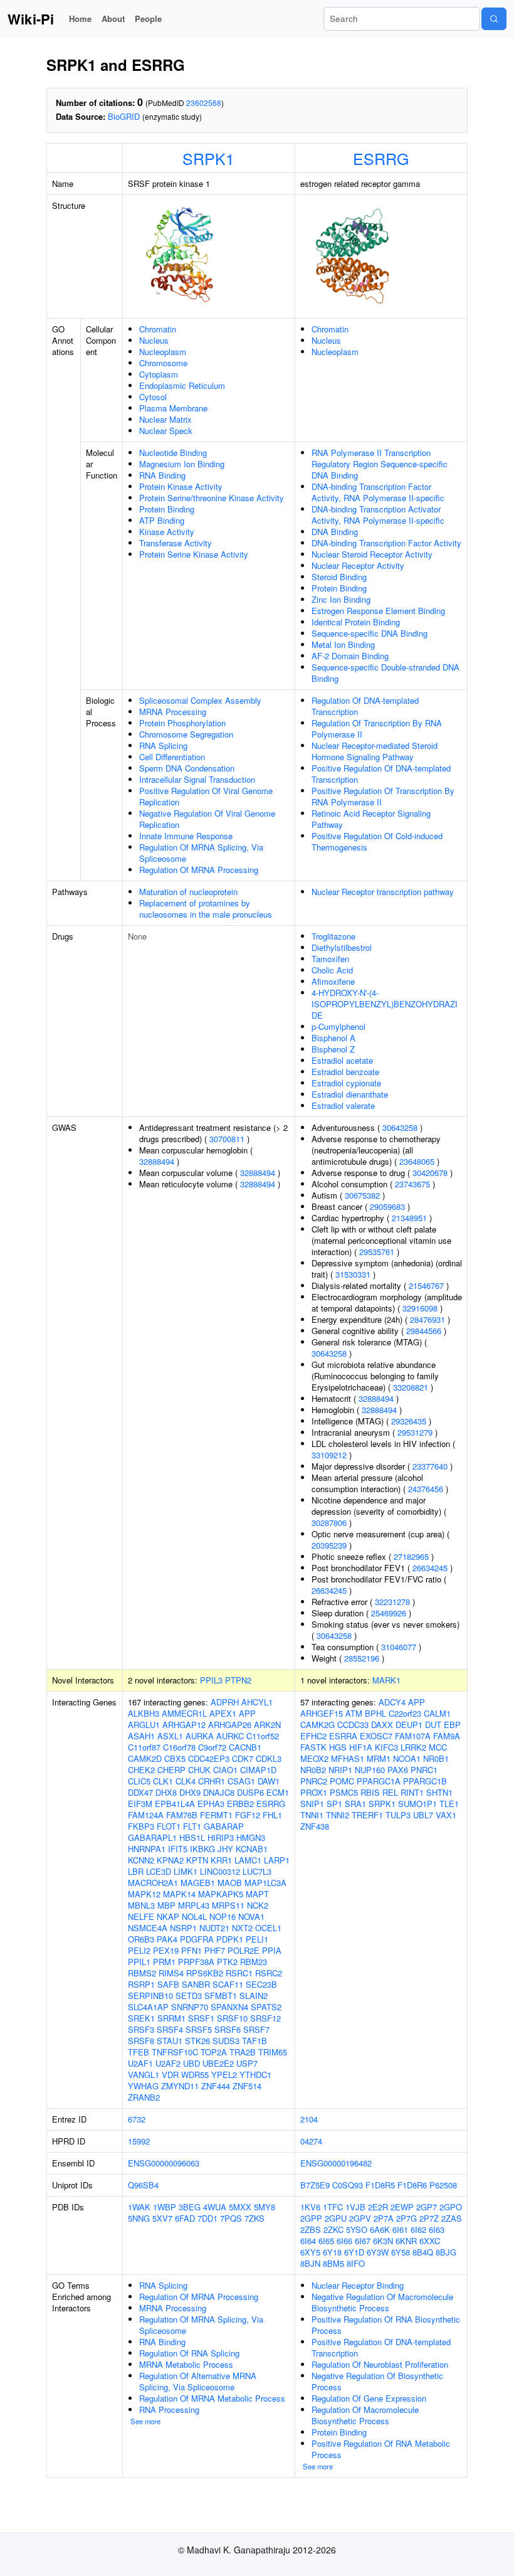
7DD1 (207, 2218)
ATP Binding (162, 520)
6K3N (383, 2241)
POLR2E (244, 1950)
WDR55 (195, 2075)
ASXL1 (170, 1736)
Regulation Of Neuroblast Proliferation (380, 2364)
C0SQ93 (348, 2185)
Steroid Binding (339, 577)
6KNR (406, 2241)
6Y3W (378, 2252)
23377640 (430, 1466)
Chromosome (163, 363)
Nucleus (154, 340)
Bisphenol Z (333, 1049)
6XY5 (310, 2252)
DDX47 (140, 1792)
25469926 (389, 1613)
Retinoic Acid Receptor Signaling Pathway (371, 819)
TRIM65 (273, 2052)
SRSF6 (228, 2029)
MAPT (257, 1894)
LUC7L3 (257, 1871)
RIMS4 (171, 1973)
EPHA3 (211, 1804)
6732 (137, 2119)
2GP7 (427, 2207)
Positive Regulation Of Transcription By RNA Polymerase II (383, 796)
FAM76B (182, 1815)
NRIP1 (340, 1770)
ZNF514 (247, 2086)
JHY (225, 1849)
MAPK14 (179, 1894)
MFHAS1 (348, 1758)
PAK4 (167, 1939)
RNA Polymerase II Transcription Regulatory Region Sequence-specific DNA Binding (380, 464)
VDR (170, 2075)
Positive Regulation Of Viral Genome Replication (206, 796)
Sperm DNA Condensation (187, 768)
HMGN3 (251, 1837)
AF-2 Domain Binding (350, 656)
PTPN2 (238, 1680)
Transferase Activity (176, 543)
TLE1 (449, 1804)
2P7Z (429, 2218)
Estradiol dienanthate (350, 1094)
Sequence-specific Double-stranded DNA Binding (385, 673)
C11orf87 (144, 1747)
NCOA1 (407, 1758)
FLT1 (192, 1826)
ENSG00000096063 (164, 2163)
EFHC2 (313, 1736)
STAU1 (170, 2041)
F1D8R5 (380, 2185)
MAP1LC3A (265, 1883)
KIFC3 (386, 1747)
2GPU (336, 2218)
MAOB (230, 1883)
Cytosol (153, 397)
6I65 (326, 2241)
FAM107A (413, 1736)
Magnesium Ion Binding (182, 464)
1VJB (355, 2207)
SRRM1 (171, 2018)
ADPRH (225, 1702)
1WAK (139, 2207)
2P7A (384, 2218)
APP (247, 1713)
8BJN (310, 2263)
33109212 (329, 1455)
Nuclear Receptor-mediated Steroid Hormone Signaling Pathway (375, 751)
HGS (338, 1747)
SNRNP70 (190, 2007)
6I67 (363, 2241)
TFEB (139, 2052)
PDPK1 (230, 1939)
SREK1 (141, 2018)
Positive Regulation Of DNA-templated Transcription (381, 774)
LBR (136, 1871)
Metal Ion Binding (343, 644)
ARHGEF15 (322, 1713)
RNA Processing (169, 2409)
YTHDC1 (255, 2075)
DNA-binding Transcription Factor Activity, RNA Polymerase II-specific (378, 492)
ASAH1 (141, 1736)
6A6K (380, 2229)
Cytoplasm (159, 374)
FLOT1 (169, 1826)
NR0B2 (313, 1770)
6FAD (185, 2218)
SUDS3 (226, 2041)
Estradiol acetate (342, 1060)
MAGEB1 (198, 1883)
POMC (342, 1781)
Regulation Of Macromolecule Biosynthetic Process (365, 2415)
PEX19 (166, 1950)
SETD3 (189, 1996)
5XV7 (162, 2218)
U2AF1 (140, 2063)
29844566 (424, 1331)
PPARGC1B (425, 1781)
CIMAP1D (258, 1770)
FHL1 (272, 1815)
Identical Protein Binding (356, 622)
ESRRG (381, 158)
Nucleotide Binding (173, 453)
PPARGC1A (379, 1781)
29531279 (415, 1432)
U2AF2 (168, 2063)
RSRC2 (269, 1973)
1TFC (333, 2207)
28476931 (427, 1319)
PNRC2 (314, 1781)
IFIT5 (178, 1849)
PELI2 (139, 1950)
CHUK (199, 1770)
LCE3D (159, 1871)
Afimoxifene (333, 981)
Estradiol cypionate (346, 1083)
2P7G (406, 2218)
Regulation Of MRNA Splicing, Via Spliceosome (201, 853)
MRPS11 (228, 1905)
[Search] (494, 19)
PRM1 (164, 1962)
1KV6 (310, 2207)
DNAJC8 (219, 1792)
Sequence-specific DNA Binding (370, 633)
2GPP (311, 2218)
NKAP (168, 1916)
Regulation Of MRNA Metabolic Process (212, 2398)
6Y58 (401, 2252)
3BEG (190, 2207)
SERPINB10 (150, 1996)
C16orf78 (179, 1747)
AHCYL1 (257, 1702)
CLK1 (163, 1781)
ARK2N (267, 1725)
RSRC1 (239, 1973)
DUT (433, 1725)
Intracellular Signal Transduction (197, 779)
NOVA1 (251, 1916)
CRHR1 (212, 1781)
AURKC (230, 1736)
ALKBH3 (144, 1713)
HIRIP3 (221, 1837)
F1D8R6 (412, 2185)
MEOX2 (314, 1758)
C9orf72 (212, 1747)
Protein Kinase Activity (181, 486)
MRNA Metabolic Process (186, 2364)
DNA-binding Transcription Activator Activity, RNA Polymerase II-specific (378, 515)
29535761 (377, 1252)
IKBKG (202, 1849)
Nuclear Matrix (165, 419)
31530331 (353, 1274)
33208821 (411, 1387)
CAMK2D (145, 1758)
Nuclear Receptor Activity (358, 565)
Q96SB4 (143, 2185)
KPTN (197, 1860)
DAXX (382, 1725)
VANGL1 (144, 2075)
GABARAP (224, 1826)
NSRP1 (183, 1928)
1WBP (165, 2207)
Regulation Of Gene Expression (369, 2398)
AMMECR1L (184, 1713)
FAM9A (447, 1736)
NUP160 (370, 1770)
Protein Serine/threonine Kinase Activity (212, 498)
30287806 (329, 1523)
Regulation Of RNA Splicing (189, 2353)
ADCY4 (392, 1702)
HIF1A (361, 1747)
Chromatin (158, 329)
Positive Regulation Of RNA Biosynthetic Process (386, 2325)
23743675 (412, 1184)
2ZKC (333, 2229)
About (113, 19)
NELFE (141, 1916)
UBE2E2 (218, 2063)
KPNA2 (170, 1860)
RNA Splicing (163, 745)
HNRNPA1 (147, 1849)
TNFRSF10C (175, 2052)
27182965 (411, 1556)
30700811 (227, 1139)
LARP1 (277, 1860)
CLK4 (186, 1781)
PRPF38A (196, 1962)
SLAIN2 (254, 1996)
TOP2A (214, 2052)
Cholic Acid (332, 970)
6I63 (437, 2229)
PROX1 (314, 1792)
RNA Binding (162, 475)
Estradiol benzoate (345, 1072)
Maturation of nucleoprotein (188, 892)
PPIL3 (211, 1680)
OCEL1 (268, 1928)
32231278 (392, 1602)
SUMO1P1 (417, 1804)
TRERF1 (367, 1815)
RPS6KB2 (205, 1973)
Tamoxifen (330, 959)
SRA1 (355, 1804)
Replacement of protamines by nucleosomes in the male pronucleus (206, 909)
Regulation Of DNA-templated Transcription (365, 706)
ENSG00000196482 (336, 2163)
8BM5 (333, 2263)
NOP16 (223, 1916)
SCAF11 (228, 1984)
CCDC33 (353, 1725)
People (148, 19)
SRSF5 (199, 2029)
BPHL (375, 1713)
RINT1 (412, 1792)
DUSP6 (250, 1792)
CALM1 (437, 1713)
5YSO (357, 2229)
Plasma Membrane (173, 408)
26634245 (430, 1568)
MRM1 (379, 1758)
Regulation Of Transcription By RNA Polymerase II (377, 729)
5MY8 (265, 2207)
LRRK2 (413, 1747)
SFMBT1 (221, 1996)
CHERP (171, 1770)
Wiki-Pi (31, 19)
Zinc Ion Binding (341, 599)
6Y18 (332, 2252)
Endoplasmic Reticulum (182, 385)
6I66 (344, 2241)
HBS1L (192, 1837)
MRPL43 (194, 1905)
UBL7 (423, 1815)
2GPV (360, 2218)
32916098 (420, 1308)
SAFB (168, 1984)
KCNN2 (141, 1860)
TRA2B (243, 2052)
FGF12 (248, 1815)
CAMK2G (317, 1725)
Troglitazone (333, 936)
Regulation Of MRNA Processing (199, 870)
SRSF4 (170, 2029)
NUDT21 (214, 1928)
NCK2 (258, 1905)
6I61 (400, 2229)
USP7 (247, 2063)
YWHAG (143, 2086)
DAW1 (269, 1781)
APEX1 (223, 1713)
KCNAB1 (252, 1849)
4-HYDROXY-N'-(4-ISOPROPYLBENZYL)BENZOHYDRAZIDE (385, 1004)
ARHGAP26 (230, 1725)
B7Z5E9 (315, 2185)
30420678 (430, 1173)
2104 (309, 2119)
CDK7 (243, 1758)
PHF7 (215, 1950)
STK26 (197, 2041)
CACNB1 (245, 1747)
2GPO (451, 2207)
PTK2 (227, 1962)
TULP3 (398, 1815)
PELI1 (257, 1939)
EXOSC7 (376, 1736)
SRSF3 (141, 2029)
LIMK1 (186, 1871)
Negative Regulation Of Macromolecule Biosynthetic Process (382, 2302)
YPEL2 (224, 2075)
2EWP (402, 2207)
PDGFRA (197, 1939)
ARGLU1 (144, 1725)
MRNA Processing (173, 712)
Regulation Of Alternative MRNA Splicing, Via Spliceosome (198, 2381)
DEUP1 (409, 1725)
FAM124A (146, 1815)
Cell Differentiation (172, 757)
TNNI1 (312, 1815)
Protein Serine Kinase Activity (194, 554)
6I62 (418, 2229)
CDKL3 (269, 1758)
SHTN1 (439, 1792)
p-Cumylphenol (338, 1026)
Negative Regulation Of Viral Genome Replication (207, 819)
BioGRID (124, 116)
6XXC (430, 2241)
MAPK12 (144, 1894)
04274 (311, 2141)
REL (390, 1792)
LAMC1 (248, 1860)
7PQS (231, 2218)
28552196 (362, 1658)
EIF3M (140, 1804)
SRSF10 (232, 2018)
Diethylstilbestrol (342, 947)
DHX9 (190, 1792)
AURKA (200, 1736)
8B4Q (423, 2252)
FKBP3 (141, 1826)
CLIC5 (139, 1781)
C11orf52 (263, 1736)
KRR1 (221, 1860)
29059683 (387, 1206)
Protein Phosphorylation (182, 723)
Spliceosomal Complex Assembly (200, 700)
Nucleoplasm (163, 352)
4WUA (215, 2207)
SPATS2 (266, 2007)
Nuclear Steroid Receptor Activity (372, 554)
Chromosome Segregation (186, 734)
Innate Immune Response (186, 836)
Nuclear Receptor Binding (358, 2285)
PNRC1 (424, 1770)
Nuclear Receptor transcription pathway (383, 892)
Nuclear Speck (166, 431)
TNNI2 (338, 1815)
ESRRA (343, 1736)
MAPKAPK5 (221, 1894)
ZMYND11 (180, 2086)
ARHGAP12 (184, 1725)
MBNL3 (141, 1905)
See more (145, 2421)
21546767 (426, 1285)
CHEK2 (141, 1770)
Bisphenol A (333, 1038)
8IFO (356, 2263)
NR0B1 (436, 1758)
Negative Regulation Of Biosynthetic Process (377, 2381)
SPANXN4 (229, 2007)
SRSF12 (265, 2018)
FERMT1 (216, 1815)
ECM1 (278, 1792)
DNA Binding (335, 532)
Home (80, 19)
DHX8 (166, 1792)
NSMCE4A (148, 1928)
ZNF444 (216, 2086)
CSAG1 (241, 1781)
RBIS (370, 1792)
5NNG (139, 2218)
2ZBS (311, 2229)
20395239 (329, 1545)
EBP (452, 1725)
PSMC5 (344, 1792)
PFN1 (191, 1950)
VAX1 (446, 1815)
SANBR (196, 1984)
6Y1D (354, 2252)
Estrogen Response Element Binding (378, 611)
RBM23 (254, 1962)
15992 (139, 2141)
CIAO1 (225, 1770)
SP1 (334, 1804)
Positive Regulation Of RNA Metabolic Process (381, 2449)
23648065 (417, 1161)
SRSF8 (141, 2041)
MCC (438, 1747)
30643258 (400, 1127)
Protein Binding (167, 509)
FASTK (313, 1747)
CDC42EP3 (209, 1758)
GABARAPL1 (152, 1837)
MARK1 (386, 1680)
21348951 (409, 1218)
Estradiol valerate (343, 1105)
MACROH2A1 (153, 1883)
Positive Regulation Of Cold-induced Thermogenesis (377, 841)
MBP (166, 1905)
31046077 (399, 1647)
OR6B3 (141, 1939)
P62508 (443, 2185)
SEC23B (261, 1984)
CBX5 (175, 1758)
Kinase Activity (167, 532)
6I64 (308, 2241)
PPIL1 (139, 1962)
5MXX (240, 2207)
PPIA (272, 1950)
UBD (191, 2063)
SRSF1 (201, 2018)
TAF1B (254, 2041)
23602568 (204, 103)
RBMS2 (142, 1973)
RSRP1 (141, 1984)
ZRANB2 (144, 2097)
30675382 (362, 1195)
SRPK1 (208, 158)
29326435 (409, 1421)
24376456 (426, 1489)
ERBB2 (240, 1804)
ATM (354, 1713)
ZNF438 (315, 1826)
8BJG (446, 2252)
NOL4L (194, 1916)
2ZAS (452, 2218)
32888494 (157, 1161)
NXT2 (242, 1928)
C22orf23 (405, 1713)
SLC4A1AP (148, 2007)
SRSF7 (256, 2029)
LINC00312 (220, 1871)
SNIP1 (312, 1804)
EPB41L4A (175, 1804)
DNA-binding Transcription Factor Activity (386, 543)
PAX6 (398, 1770)
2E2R (378, 2207)
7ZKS (254, 2218)
